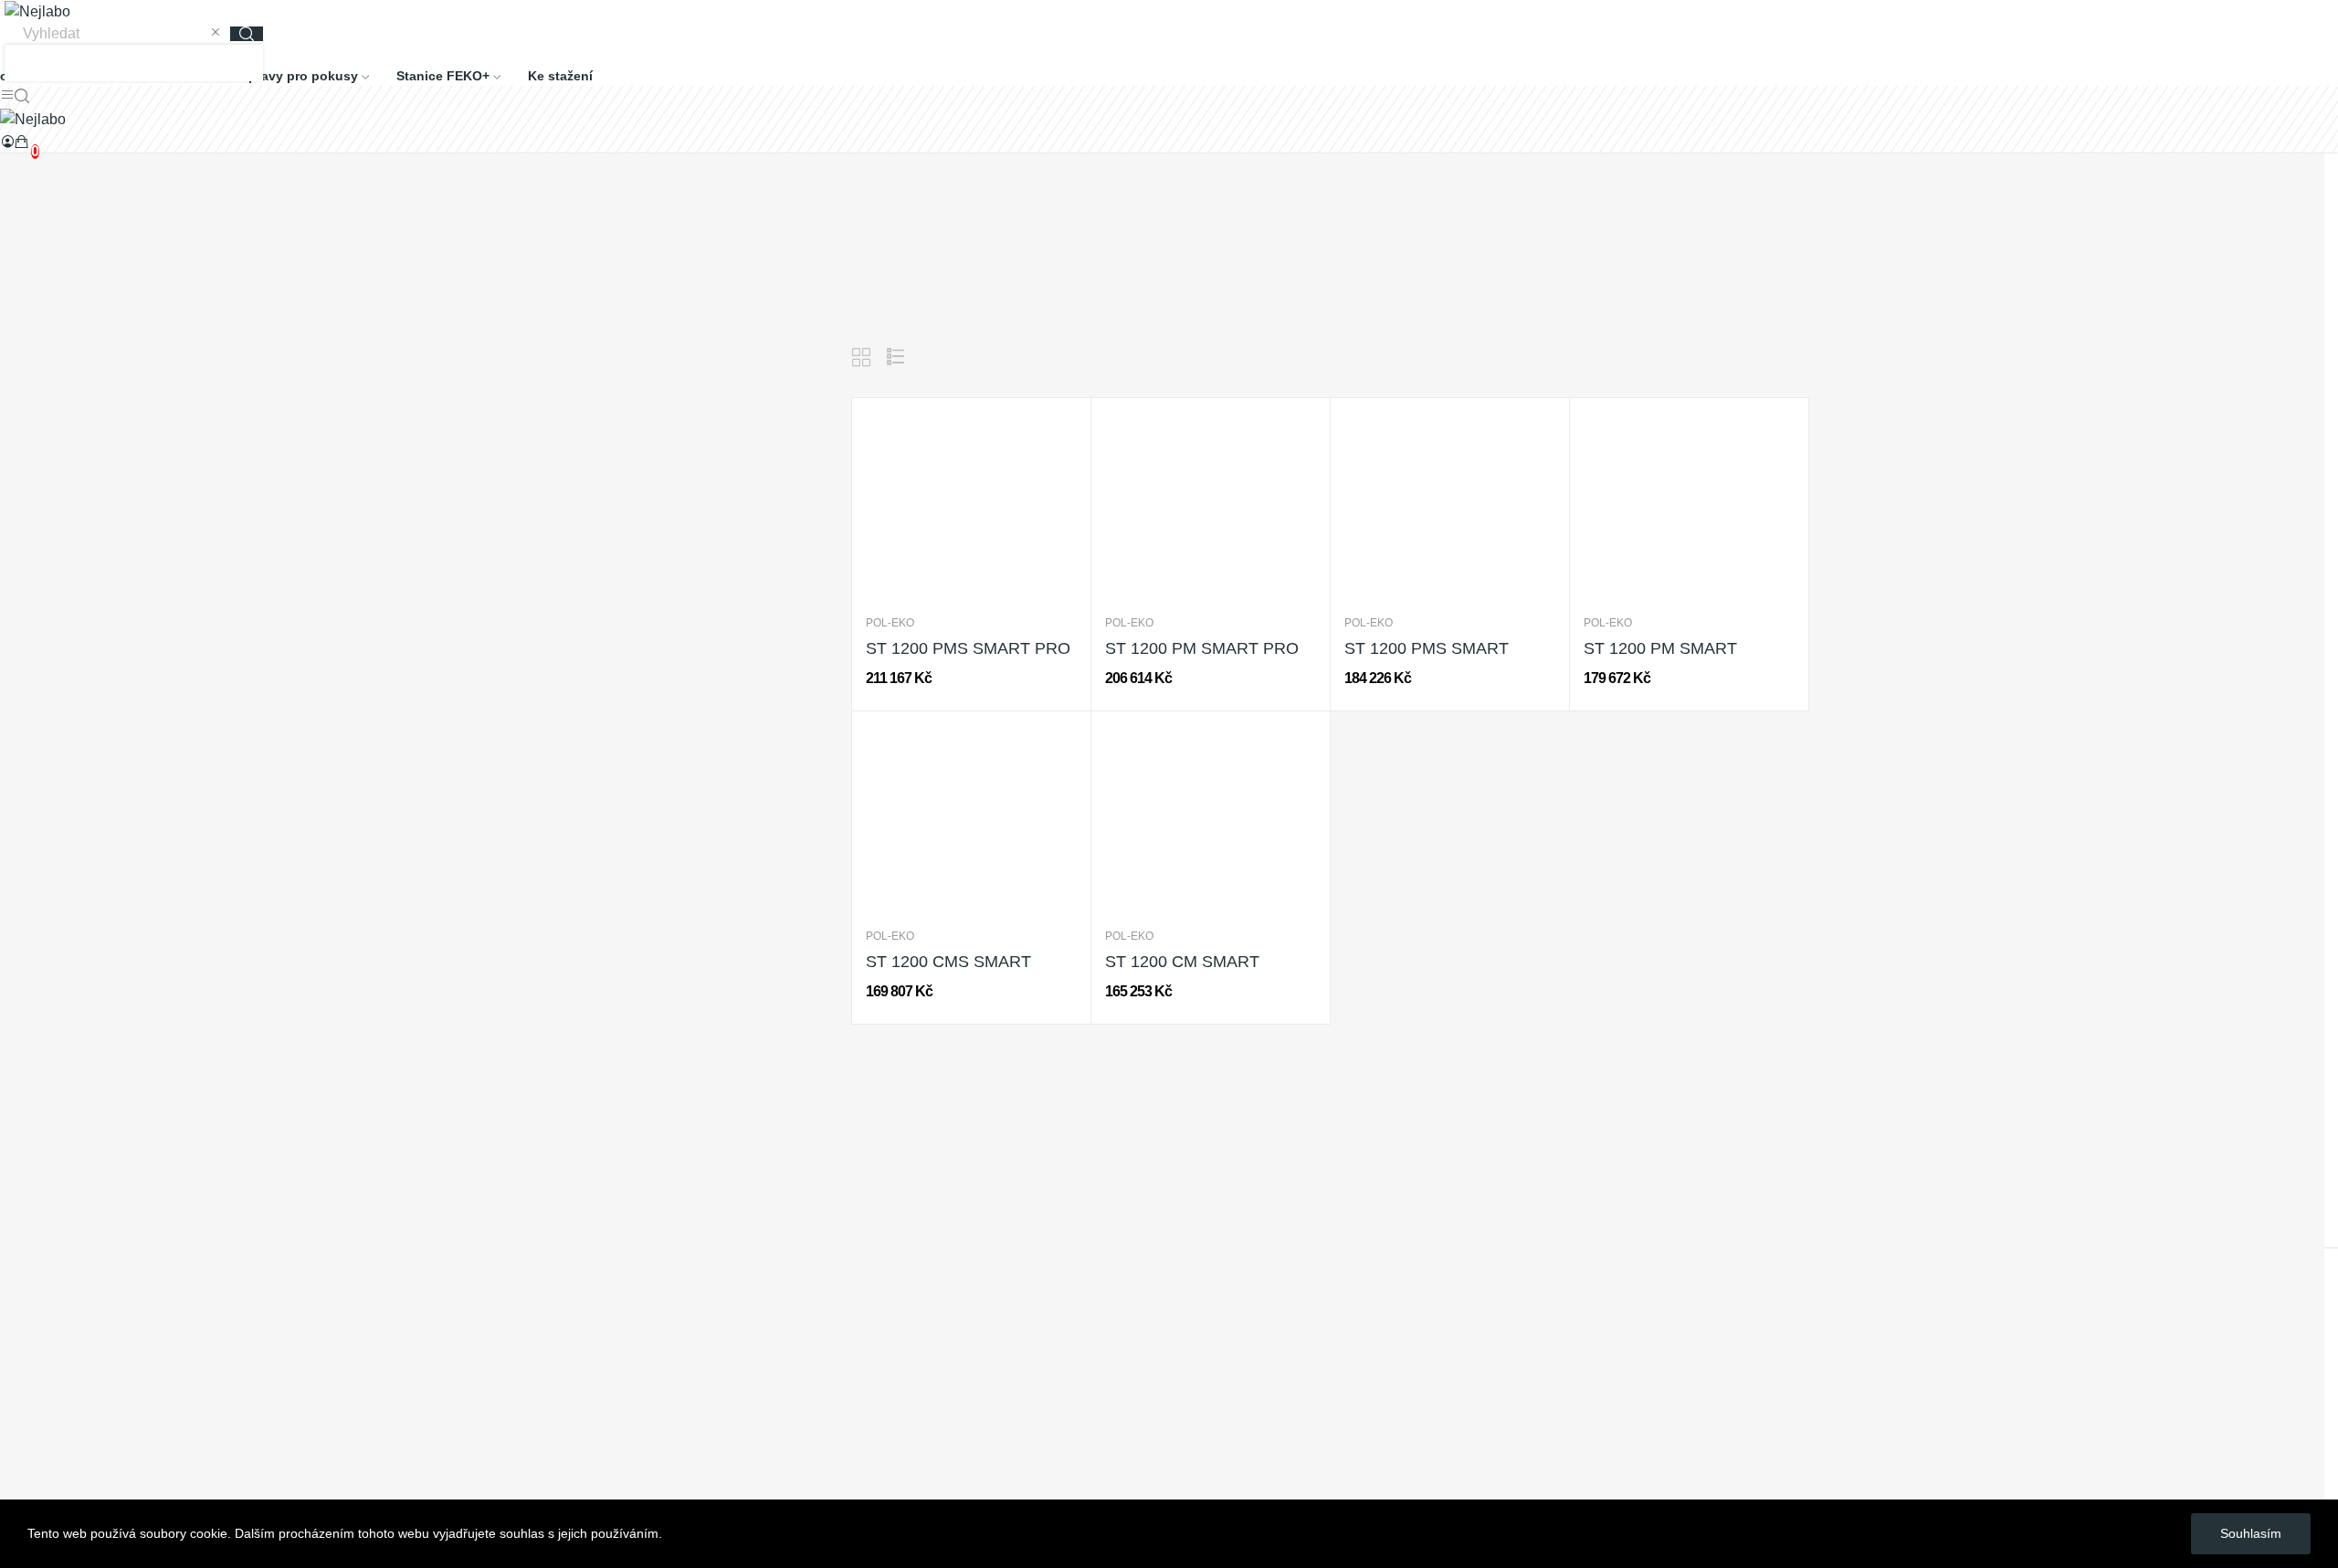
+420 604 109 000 (59, 1179)
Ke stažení (34, 1326)
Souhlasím (2251, 1533)
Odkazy (25, 1360)
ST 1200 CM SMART (1182, 962)
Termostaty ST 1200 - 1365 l (648, 353)
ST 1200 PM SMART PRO (1202, 648)
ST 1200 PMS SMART (1427, 648)
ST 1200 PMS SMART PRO (968, 648)
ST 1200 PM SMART (1660, 648)
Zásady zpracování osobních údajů (113, 1259)
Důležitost (1685, 357)
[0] (22, 142)
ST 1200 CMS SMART (948, 962)
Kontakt (25, 1394)
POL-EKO (890, 623)
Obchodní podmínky (65, 1293)
